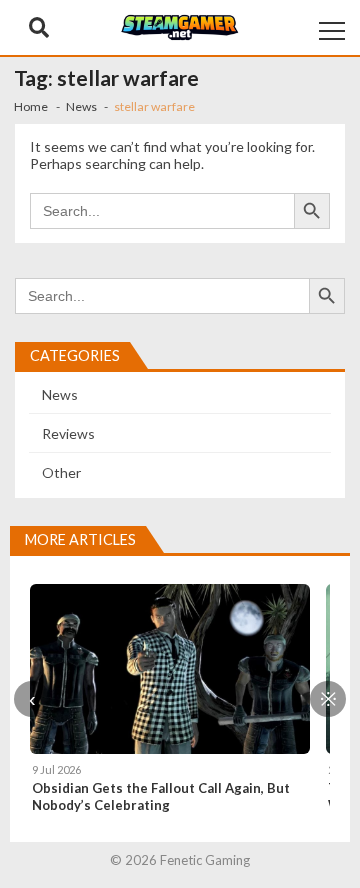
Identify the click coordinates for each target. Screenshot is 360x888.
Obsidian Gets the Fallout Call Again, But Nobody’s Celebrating (161, 796)
